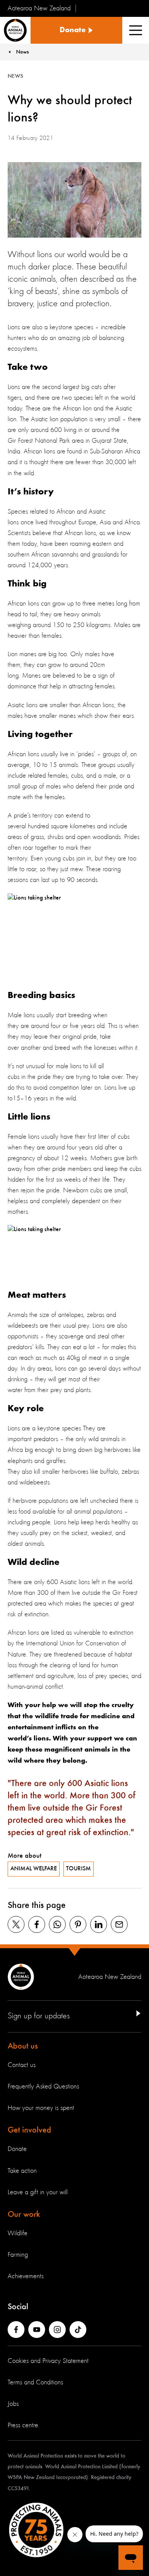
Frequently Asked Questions (43, 2087)
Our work (24, 2215)
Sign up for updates (39, 2016)
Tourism (79, 1869)
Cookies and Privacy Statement (48, 2361)
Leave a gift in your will (38, 2192)
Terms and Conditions (35, 2382)
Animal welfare (34, 1869)
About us (23, 2046)
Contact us (22, 2065)
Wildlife (18, 2233)
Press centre (23, 2425)
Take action (22, 2171)
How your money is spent (41, 2108)
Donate (17, 2149)
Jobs (13, 2404)
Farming (18, 2255)
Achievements (26, 2276)
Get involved (29, 2130)
